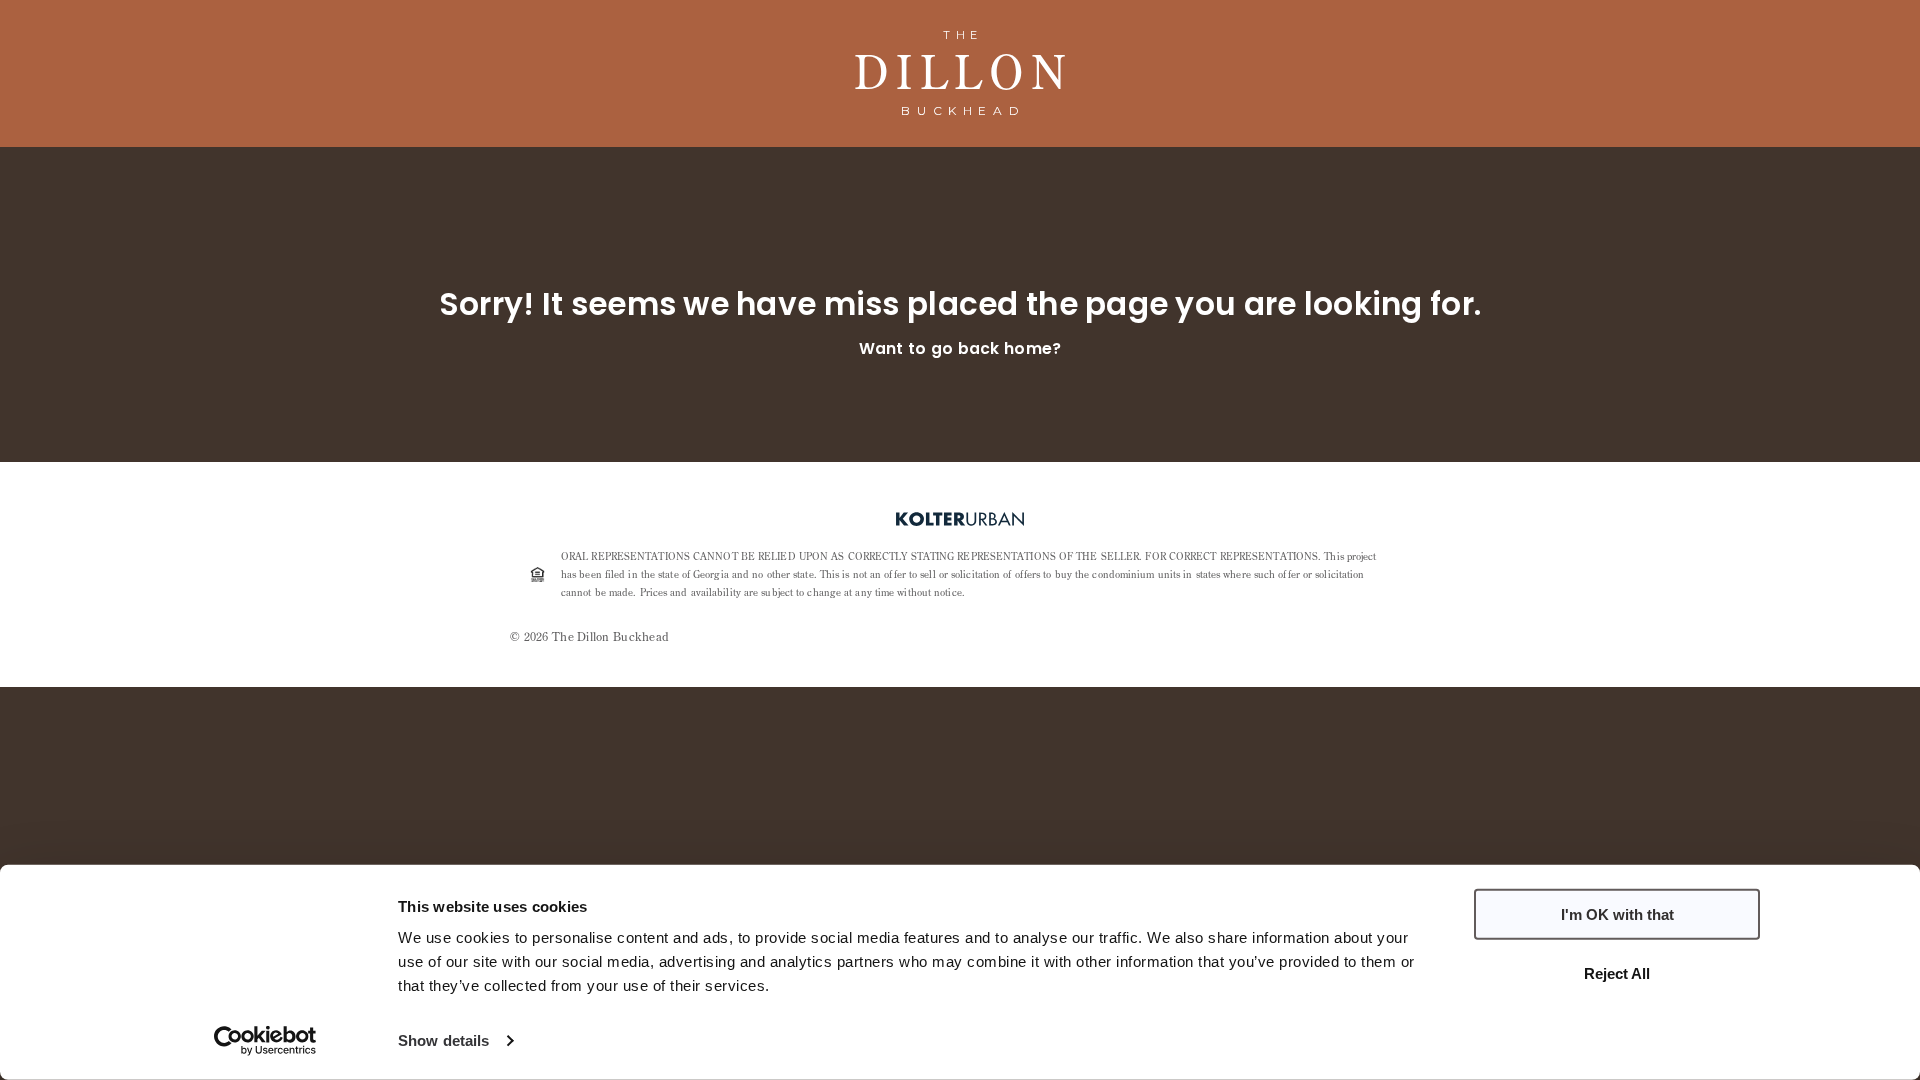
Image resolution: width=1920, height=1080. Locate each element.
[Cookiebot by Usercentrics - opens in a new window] (265, 1041)
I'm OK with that (1617, 914)
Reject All (1617, 972)
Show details (443, 1040)
